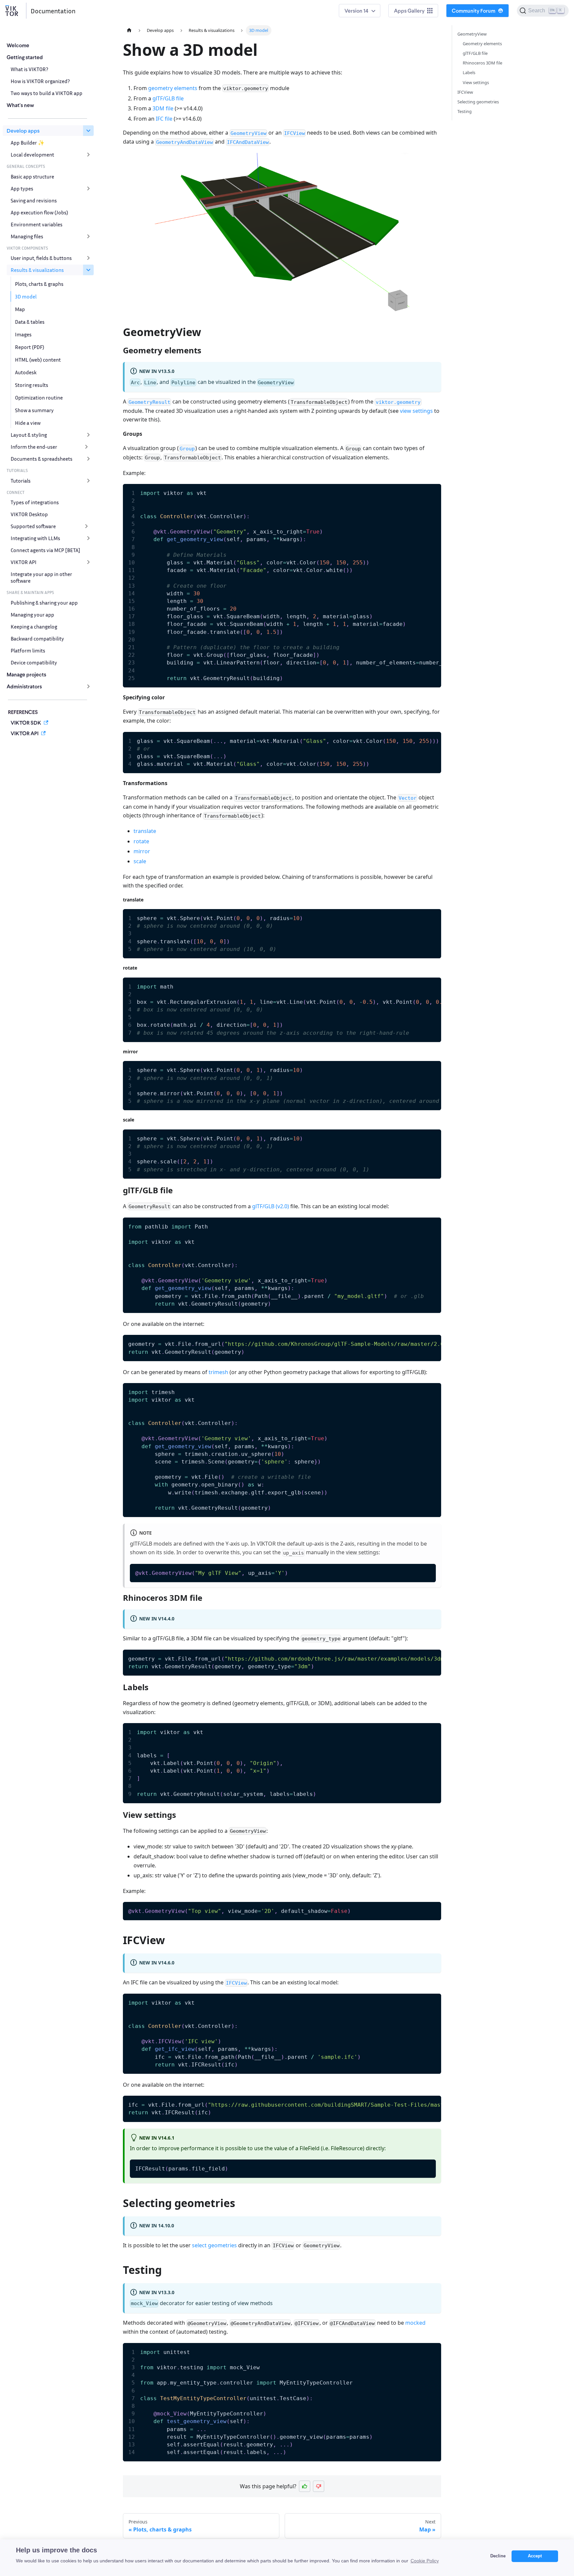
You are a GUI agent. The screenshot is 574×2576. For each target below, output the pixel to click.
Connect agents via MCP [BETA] (46, 550)
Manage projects (26, 674)
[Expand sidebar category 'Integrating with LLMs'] (88, 538)
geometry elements (173, 88)
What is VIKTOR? (29, 69)
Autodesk (26, 372)
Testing (465, 111)
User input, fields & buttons (41, 258)
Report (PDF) (30, 347)
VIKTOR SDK (26, 722)
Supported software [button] (33, 526)
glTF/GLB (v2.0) (271, 1206)
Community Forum (474, 10)
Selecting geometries (478, 102)
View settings (476, 82)
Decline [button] (498, 2556)
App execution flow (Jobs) (39, 212)
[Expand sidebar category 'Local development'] (88, 155)
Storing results (32, 385)
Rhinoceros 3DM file (482, 63)
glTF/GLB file (168, 98)
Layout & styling (29, 435)
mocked (415, 2323)
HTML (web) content (38, 360)
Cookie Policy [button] (425, 2561)
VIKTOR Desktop (29, 514)
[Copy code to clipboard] (433, 492)
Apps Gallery (409, 10)
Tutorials (21, 481)
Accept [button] (535, 2556)
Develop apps (23, 130)
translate (145, 831)
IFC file (164, 119)
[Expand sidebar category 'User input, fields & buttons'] (88, 258)
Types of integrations (35, 502)
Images (23, 334)
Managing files (27, 236)
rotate (141, 841)
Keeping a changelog (34, 627)
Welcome (18, 45)
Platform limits (28, 650)
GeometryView (472, 34)
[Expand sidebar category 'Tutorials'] (88, 481)
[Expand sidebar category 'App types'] (88, 188)
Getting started (25, 57)
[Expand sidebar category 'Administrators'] (88, 686)
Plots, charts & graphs (39, 284)
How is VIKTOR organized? (40, 81)
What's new (20, 105)
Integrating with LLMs (35, 538)
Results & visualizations (37, 270)
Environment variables (37, 224)
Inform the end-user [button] (34, 447)
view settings (416, 411)
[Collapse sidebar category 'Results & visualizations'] (88, 270)
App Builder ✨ (28, 143)
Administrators (24, 686)
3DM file (163, 108)
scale (140, 861)
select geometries (214, 2245)
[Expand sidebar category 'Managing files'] (88, 236)
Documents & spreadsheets (42, 459)
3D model (26, 296)
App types (22, 188)
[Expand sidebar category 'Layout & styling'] (88, 435)
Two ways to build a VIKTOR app (47, 93)
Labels (469, 72)
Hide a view (28, 423)
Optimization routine (39, 398)
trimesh (218, 1372)
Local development (32, 155)
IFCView (465, 92)
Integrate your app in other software (41, 577)
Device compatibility (34, 662)
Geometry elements (482, 44)
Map (20, 309)
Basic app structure (32, 176)
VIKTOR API (24, 562)
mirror (142, 851)
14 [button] (366, 10)
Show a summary (34, 410)
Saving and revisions (34, 200)
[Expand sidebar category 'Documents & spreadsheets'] (88, 459)
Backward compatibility (37, 639)
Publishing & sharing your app (44, 603)
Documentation (53, 11)
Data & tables (30, 322)
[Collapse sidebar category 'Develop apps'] (88, 131)
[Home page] (129, 30)
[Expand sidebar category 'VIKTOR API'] (88, 562)
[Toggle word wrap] (421, 492)
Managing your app (32, 615)
